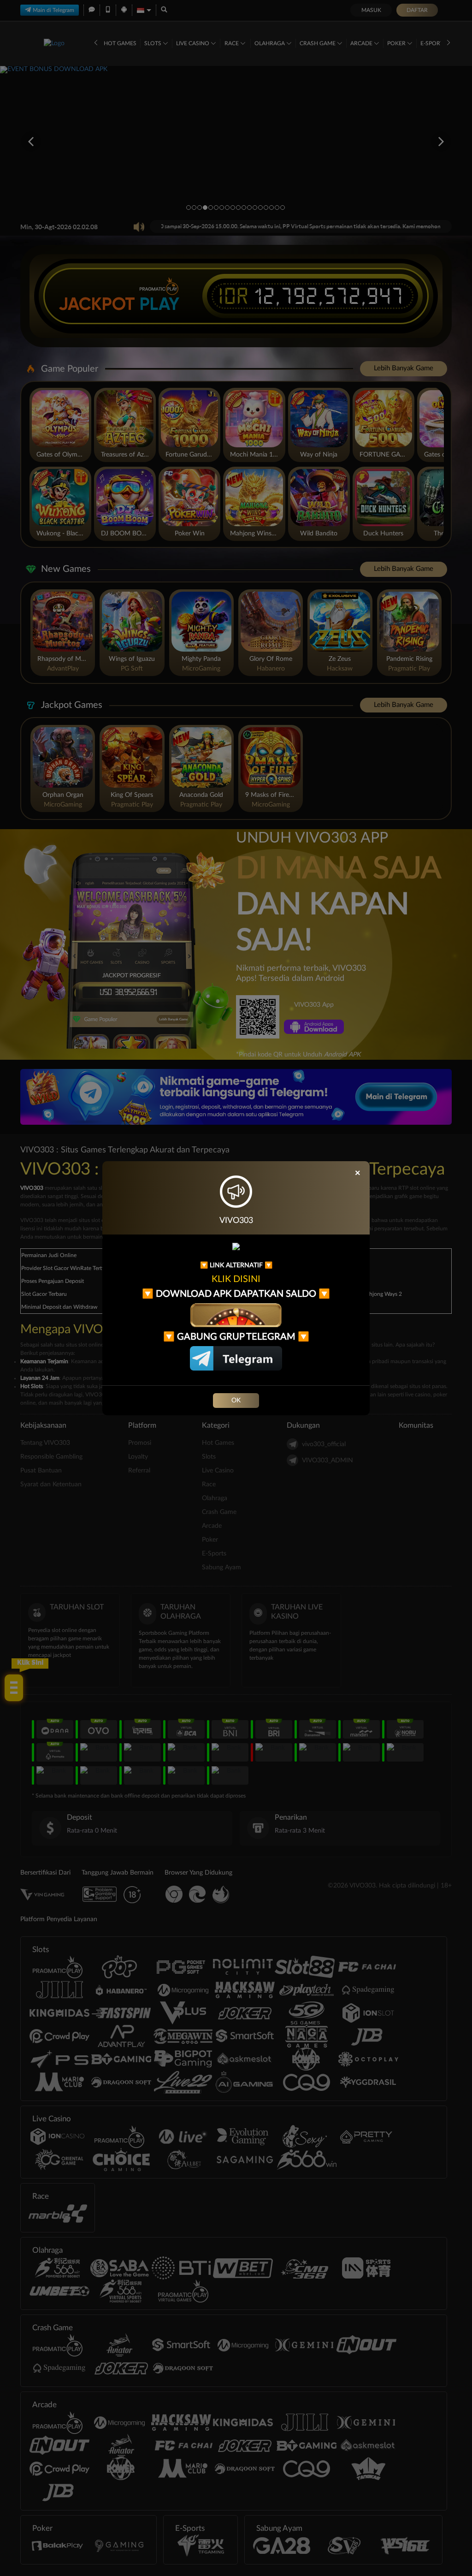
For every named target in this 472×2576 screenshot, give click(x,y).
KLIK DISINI (236, 1279)
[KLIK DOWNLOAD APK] (236, 1315)
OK (236, 1401)
